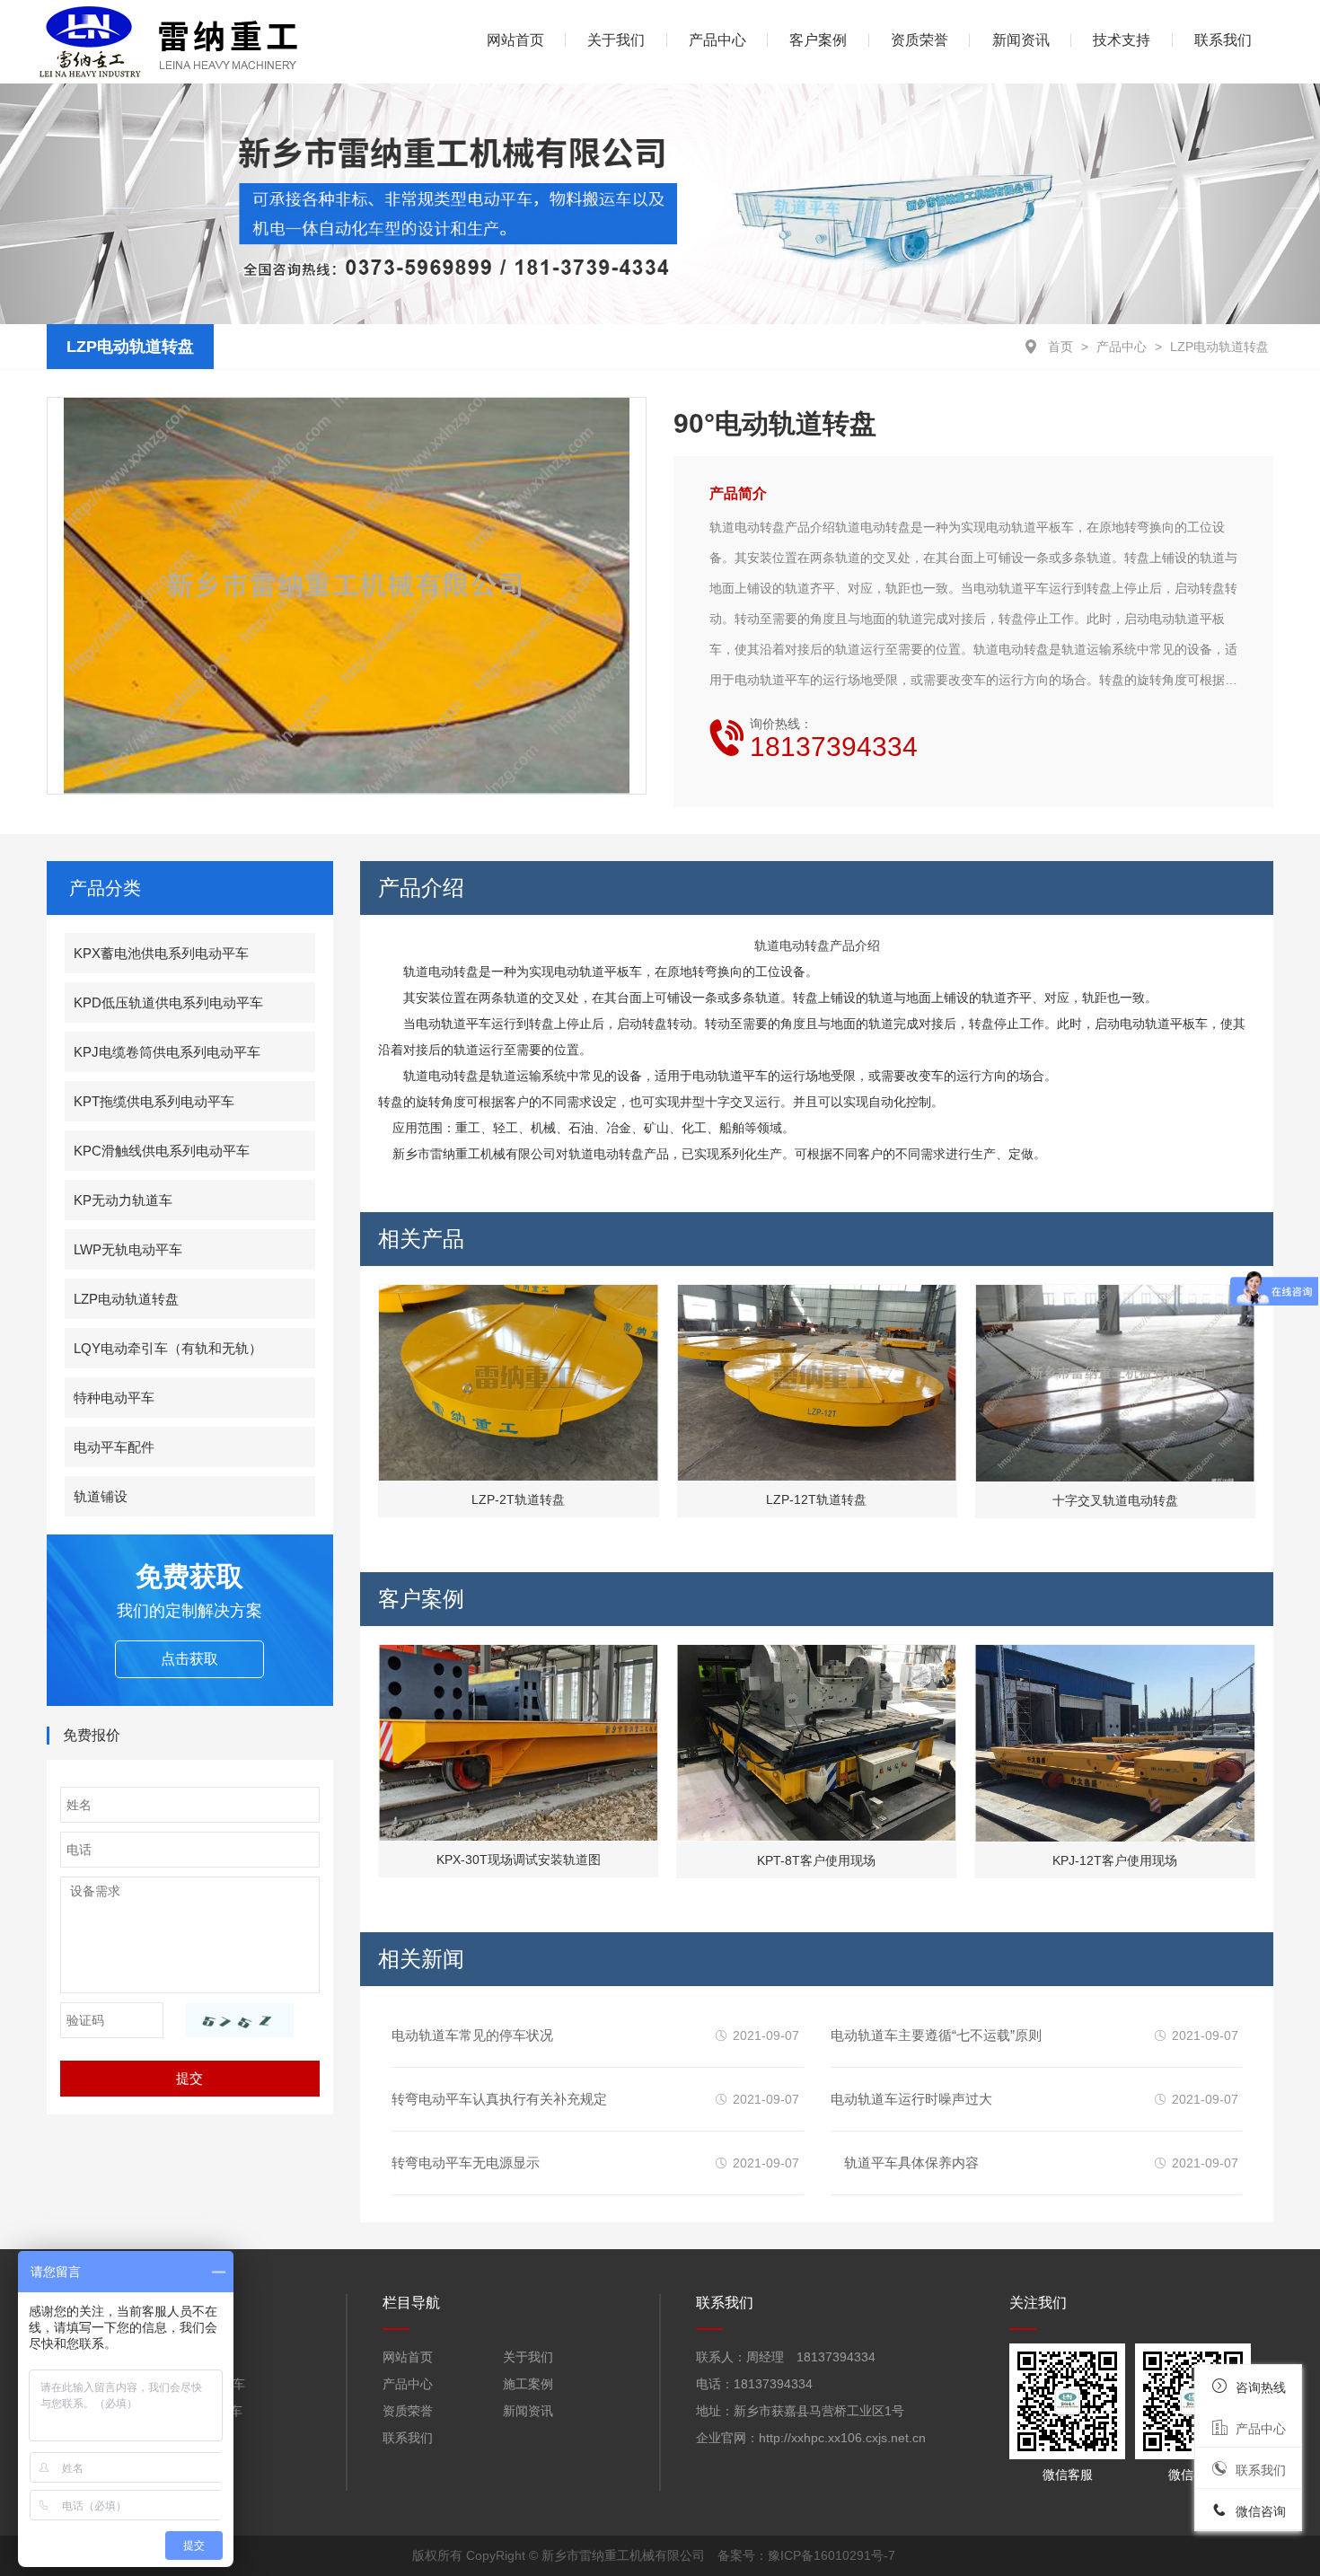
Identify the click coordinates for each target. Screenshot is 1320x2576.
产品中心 (1122, 347)
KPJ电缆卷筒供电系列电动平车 (167, 1052)
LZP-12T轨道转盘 (816, 1500)
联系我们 (1223, 40)
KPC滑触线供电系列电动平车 (162, 1151)
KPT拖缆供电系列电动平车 (154, 1101)
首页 (1060, 347)
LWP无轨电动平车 (128, 1249)
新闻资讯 (1021, 40)
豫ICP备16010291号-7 (832, 2555)
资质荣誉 (920, 40)
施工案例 (528, 2384)
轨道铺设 (101, 1496)
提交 (189, 2078)
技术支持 (1122, 40)
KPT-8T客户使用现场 (816, 1860)
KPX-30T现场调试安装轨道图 (519, 1860)
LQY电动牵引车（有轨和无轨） (168, 1348)
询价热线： (834, 739)
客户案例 (818, 40)
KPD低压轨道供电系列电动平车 (168, 1002)
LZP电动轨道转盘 (1219, 347)
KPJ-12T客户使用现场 (1115, 1860)
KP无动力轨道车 (123, 1200)
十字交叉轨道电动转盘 (1115, 1500)
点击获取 (189, 1659)
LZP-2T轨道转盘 (518, 1500)
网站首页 (408, 2357)
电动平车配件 (114, 1447)
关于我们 (616, 40)
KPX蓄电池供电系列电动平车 (161, 953)
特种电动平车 (114, 1398)
